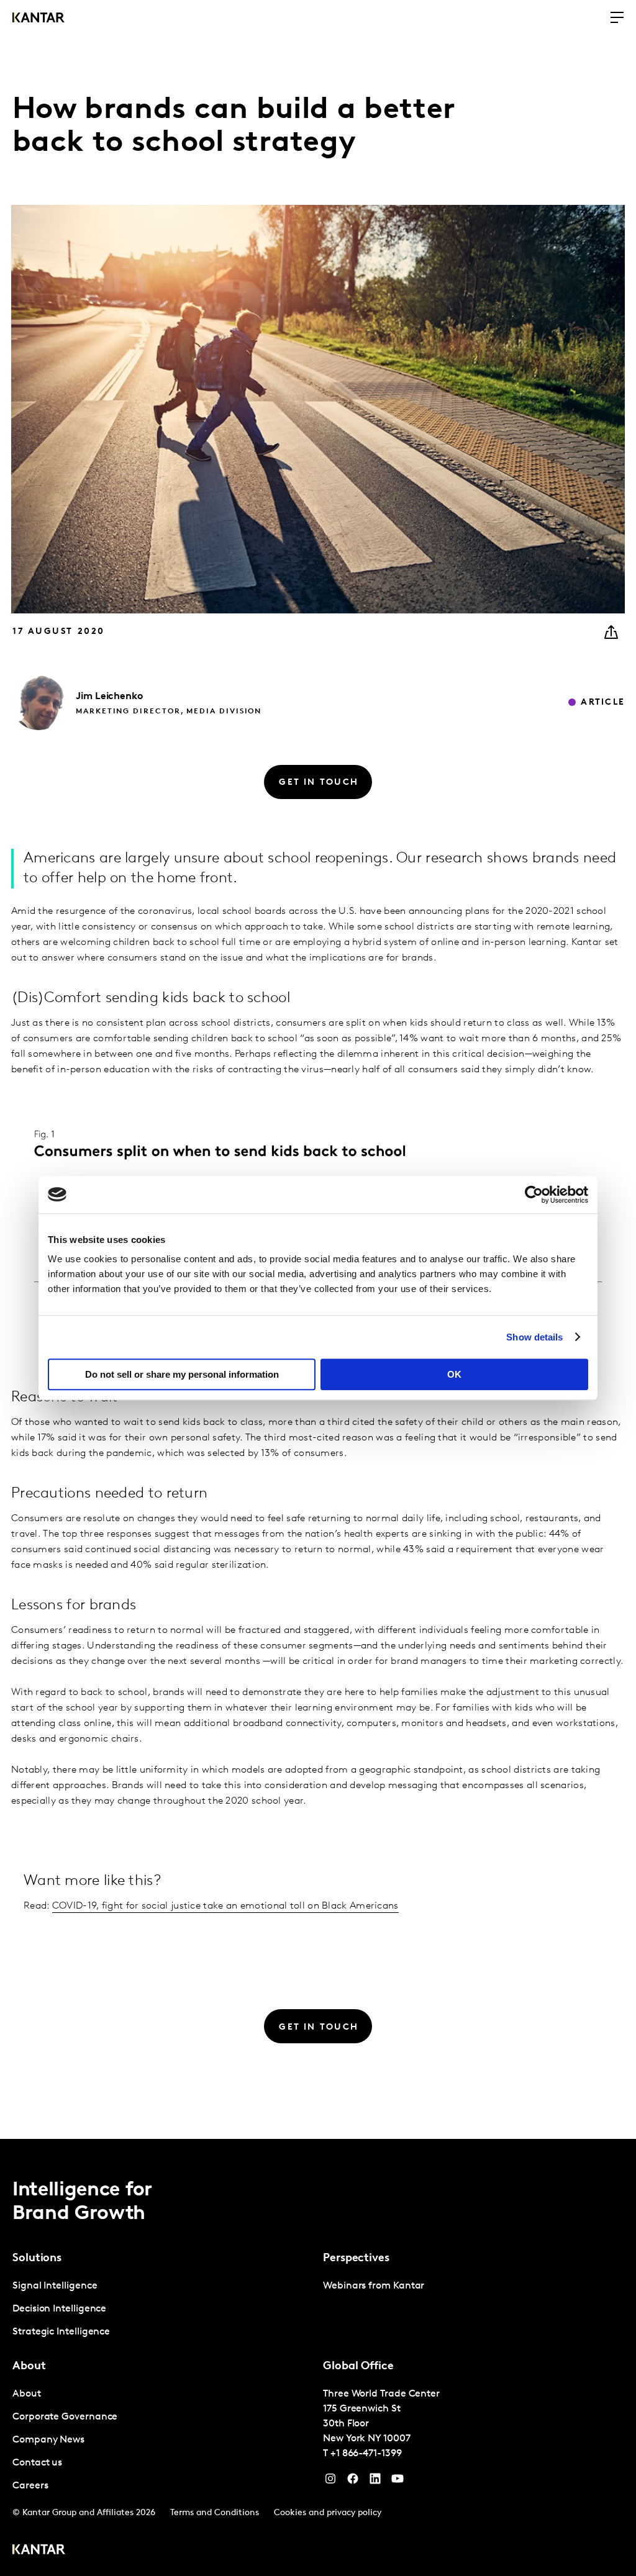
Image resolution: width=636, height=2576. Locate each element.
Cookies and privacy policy (328, 2513)
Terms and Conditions (215, 2513)
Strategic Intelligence (61, 2332)
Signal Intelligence (55, 2286)
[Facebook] (353, 2482)
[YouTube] (375, 2482)
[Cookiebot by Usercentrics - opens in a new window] (534, 1195)
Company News (48, 2440)
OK (454, 1374)
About (27, 2394)
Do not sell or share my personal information (182, 1374)
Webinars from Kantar (374, 2286)
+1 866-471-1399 (366, 2454)
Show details (534, 1337)
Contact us (37, 2463)
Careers (30, 2486)
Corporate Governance (65, 2417)
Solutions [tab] (37, 2259)
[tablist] (318, 2357)
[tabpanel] (163, 2309)
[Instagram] (330, 2482)
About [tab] (29, 2367)
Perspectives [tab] (356, 2259)
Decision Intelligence (59, 2309)
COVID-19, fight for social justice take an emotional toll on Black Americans (225, 1906)
